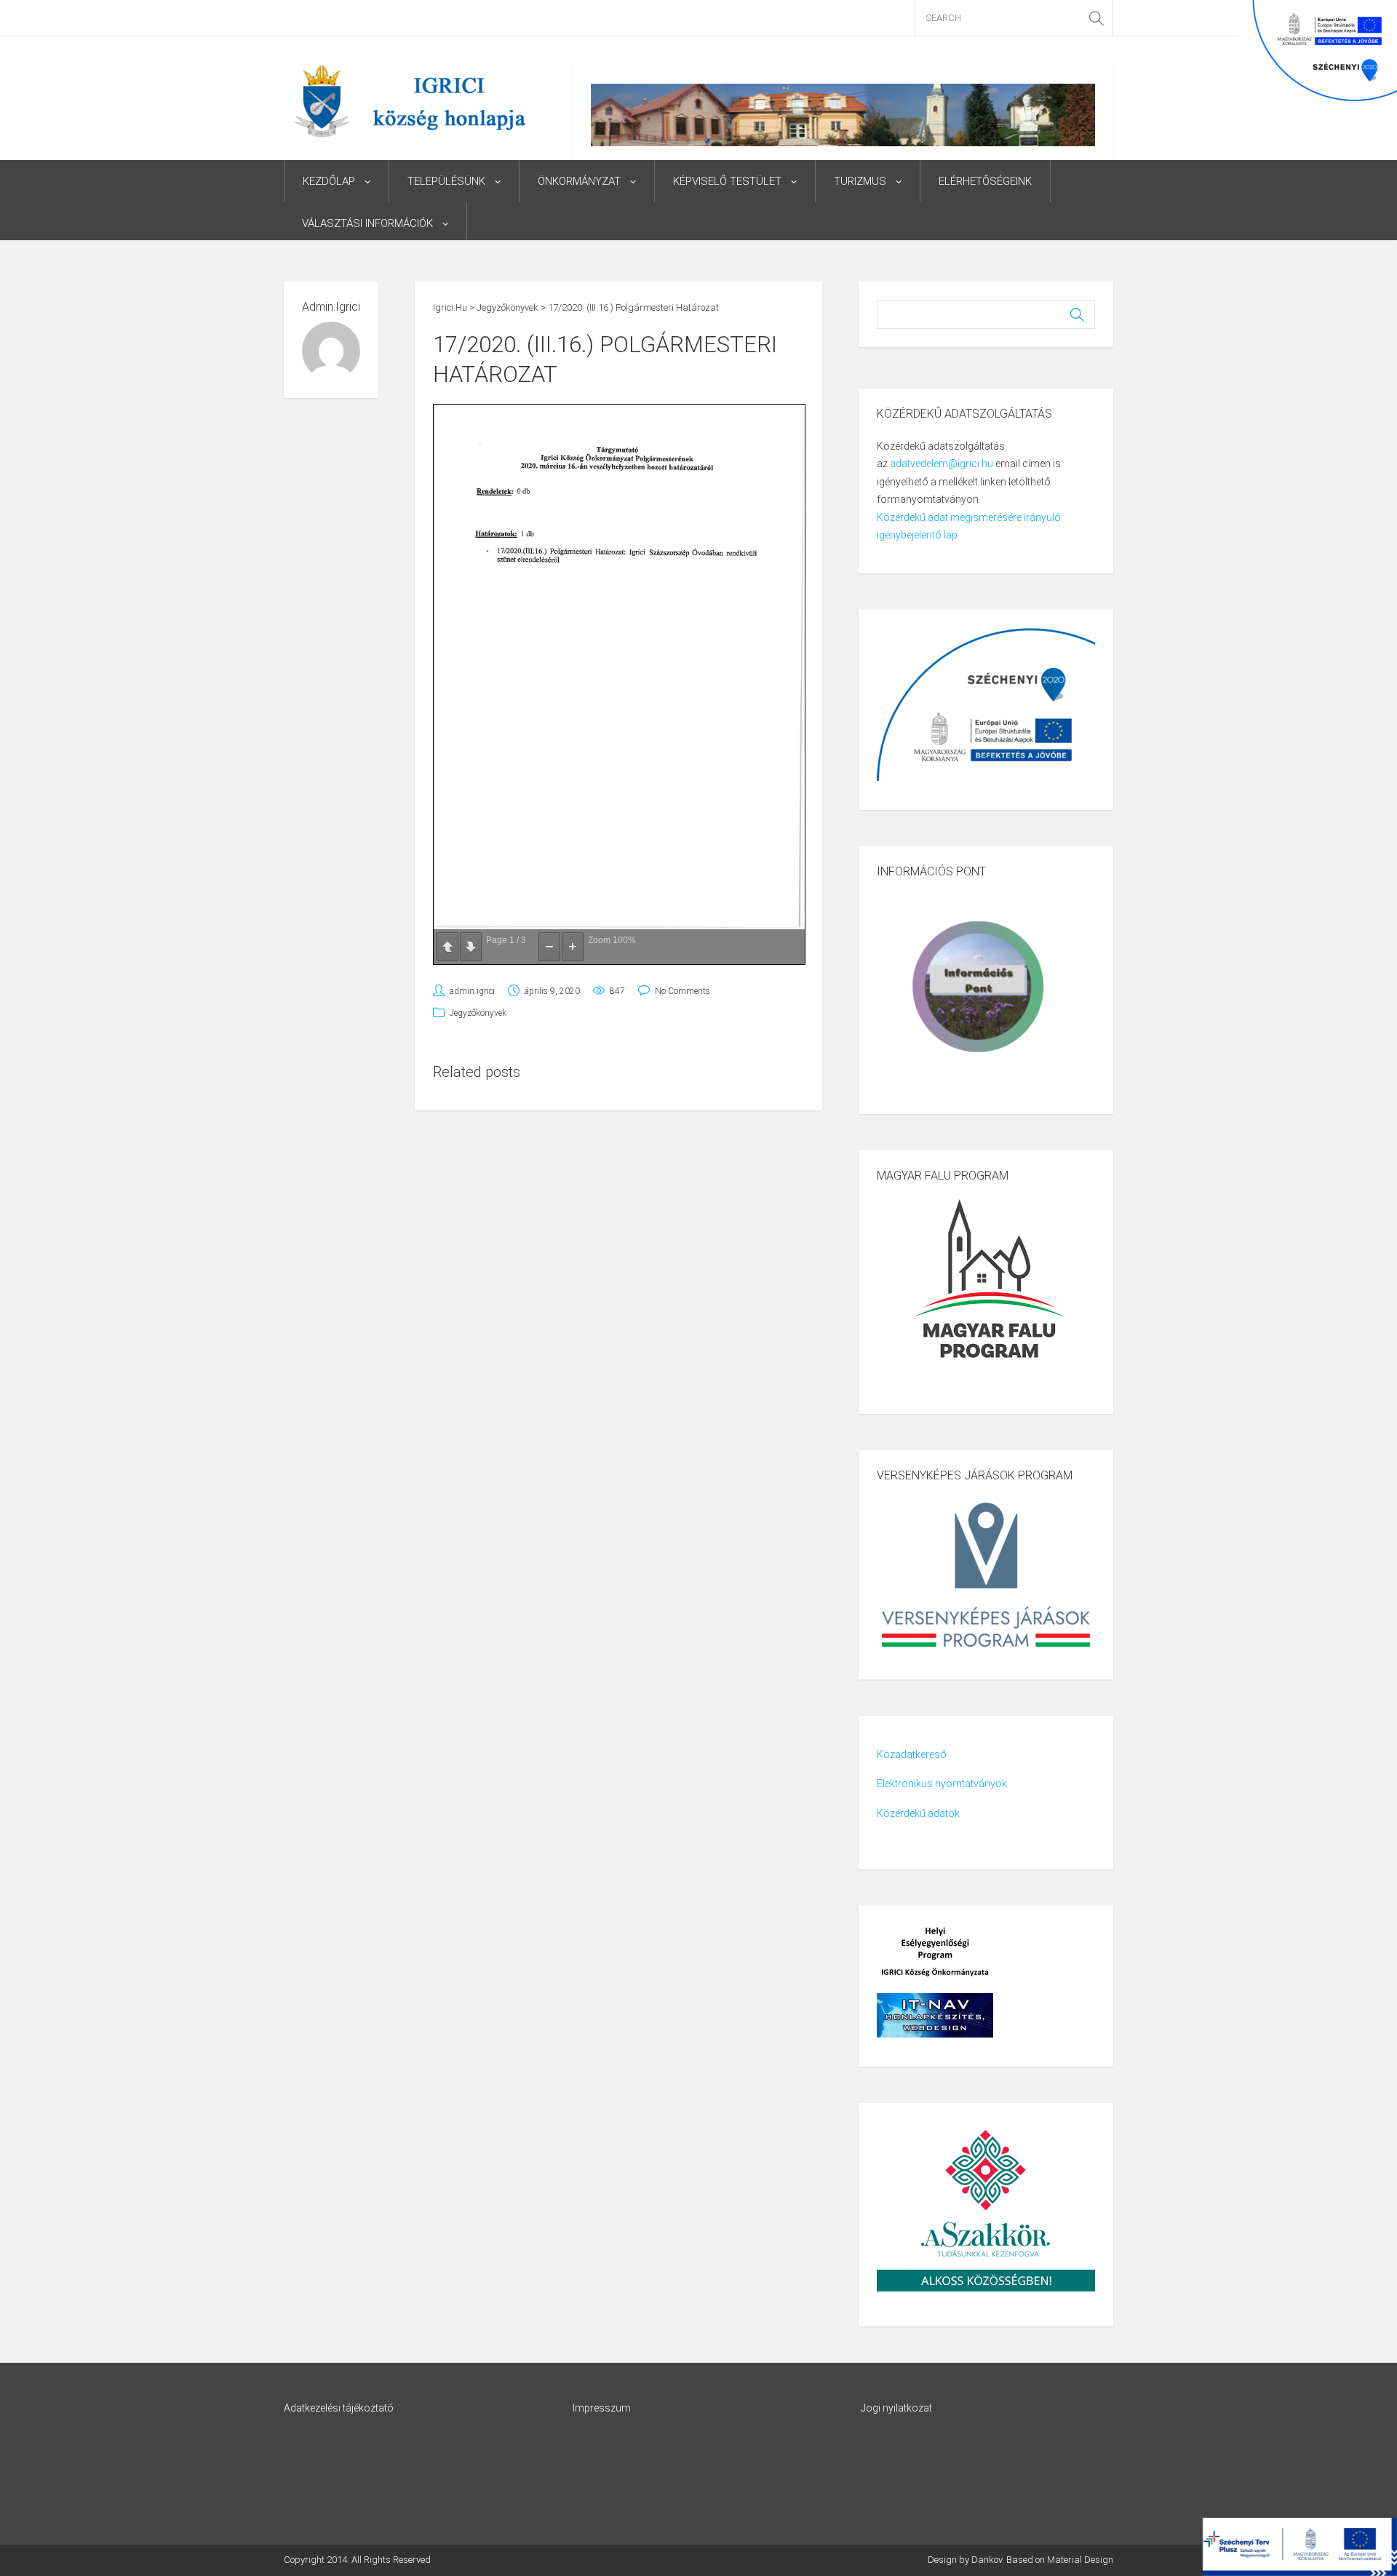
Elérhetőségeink (985, 181)
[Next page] (471, 947)
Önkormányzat (579, 181)
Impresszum (602, 2408)
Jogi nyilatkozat (896, 2408)
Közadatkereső (912, 1754)
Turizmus (860, 181)
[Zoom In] (573, 947)
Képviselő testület (727, 181)
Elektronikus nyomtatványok (942, 1784)
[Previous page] (447, 947)
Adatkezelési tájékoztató (339, 2408)
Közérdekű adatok (918, 1813)
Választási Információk (367, 223)
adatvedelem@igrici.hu (942, 464)
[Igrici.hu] (410, 100)
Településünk (446, 181)
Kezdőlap (329, 181)
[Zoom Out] (549, 947)
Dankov (987, 2560)
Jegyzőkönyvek (478, 1013)
